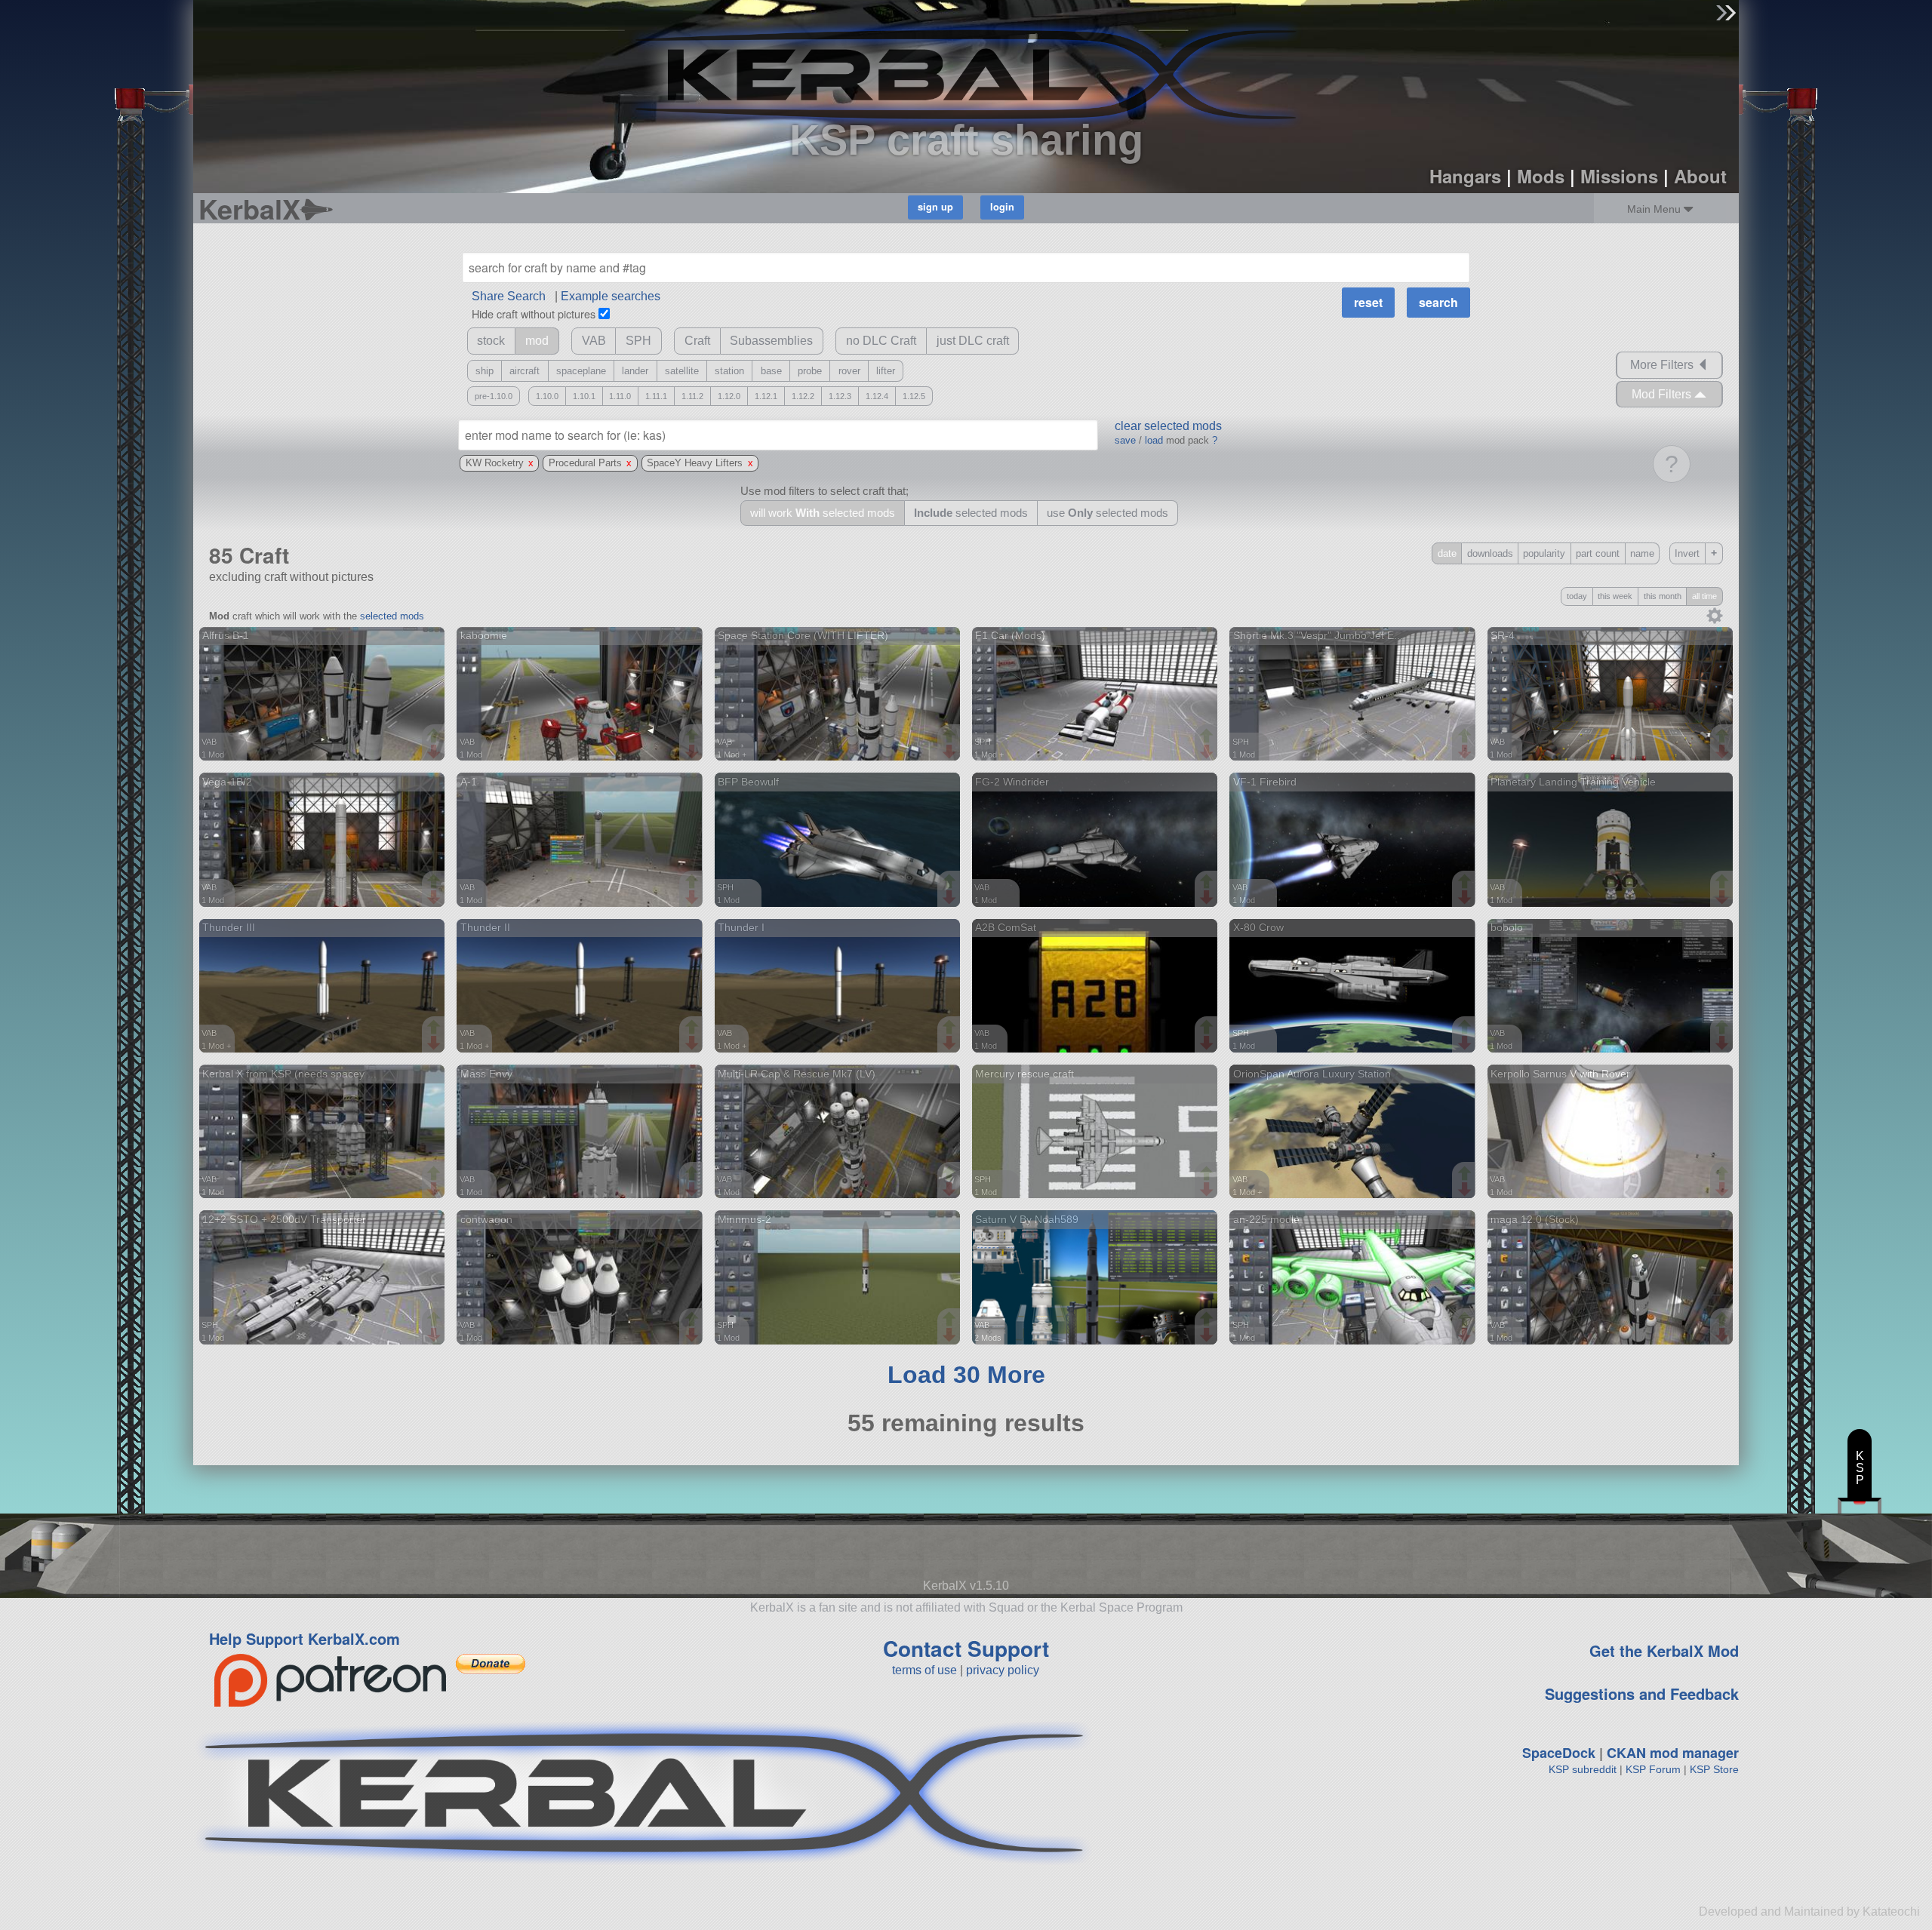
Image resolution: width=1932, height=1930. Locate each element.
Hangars (1465, 176)
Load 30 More (966, 1375)
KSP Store (1714, 1769)
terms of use (924, 1670)
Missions (1619, 176)
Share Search (509, 296)
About (1700, 176)
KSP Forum (1653, 1769)
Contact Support (966, 1648)
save (1125, 440)
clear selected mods (1168, 426)
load (1154, 440)
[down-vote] (435, 752)
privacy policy (1003, 1670)
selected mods (392, 616)
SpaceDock (1559, 1753)
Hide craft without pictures (534, 313)
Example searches (611, 296)
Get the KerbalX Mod (1664, 1650)
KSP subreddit (1583, 1769)
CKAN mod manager (1673, 1753)
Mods (1541, 176)
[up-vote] (435, 737)
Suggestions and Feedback (1642, 1693)
